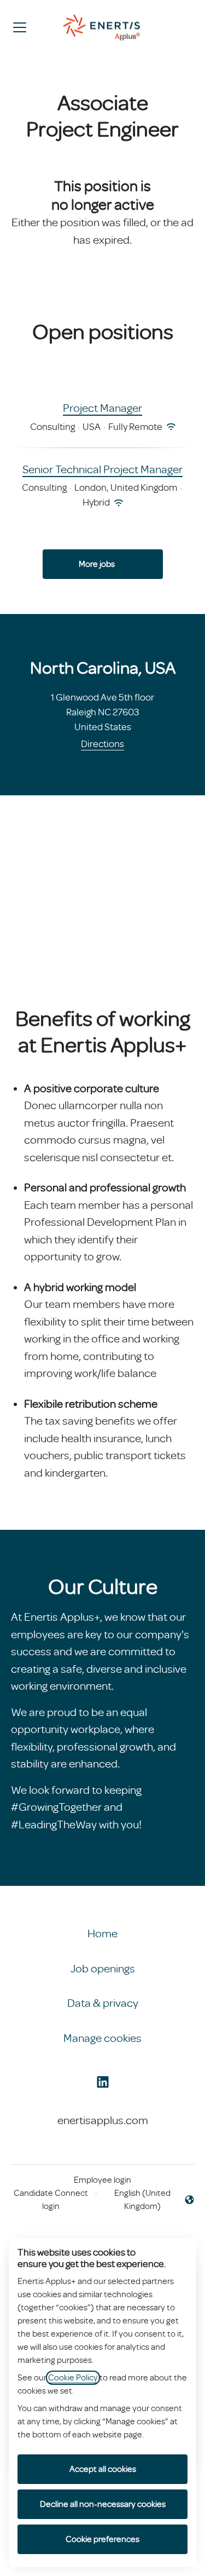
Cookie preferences (102, 2539)
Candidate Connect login (51, 2200)
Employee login (102, 2180)
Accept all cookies (103, 2469)
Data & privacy (103, 2003)
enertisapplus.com (103, 2120)
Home (102, 1934)
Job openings (103, 1969)
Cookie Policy (73, 2378)
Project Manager (102, 408)
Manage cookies (102, 2038)
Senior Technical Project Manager (102, 469)
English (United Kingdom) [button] (136, 2200)
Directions (102, 744)
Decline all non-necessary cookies (103, 2504)
